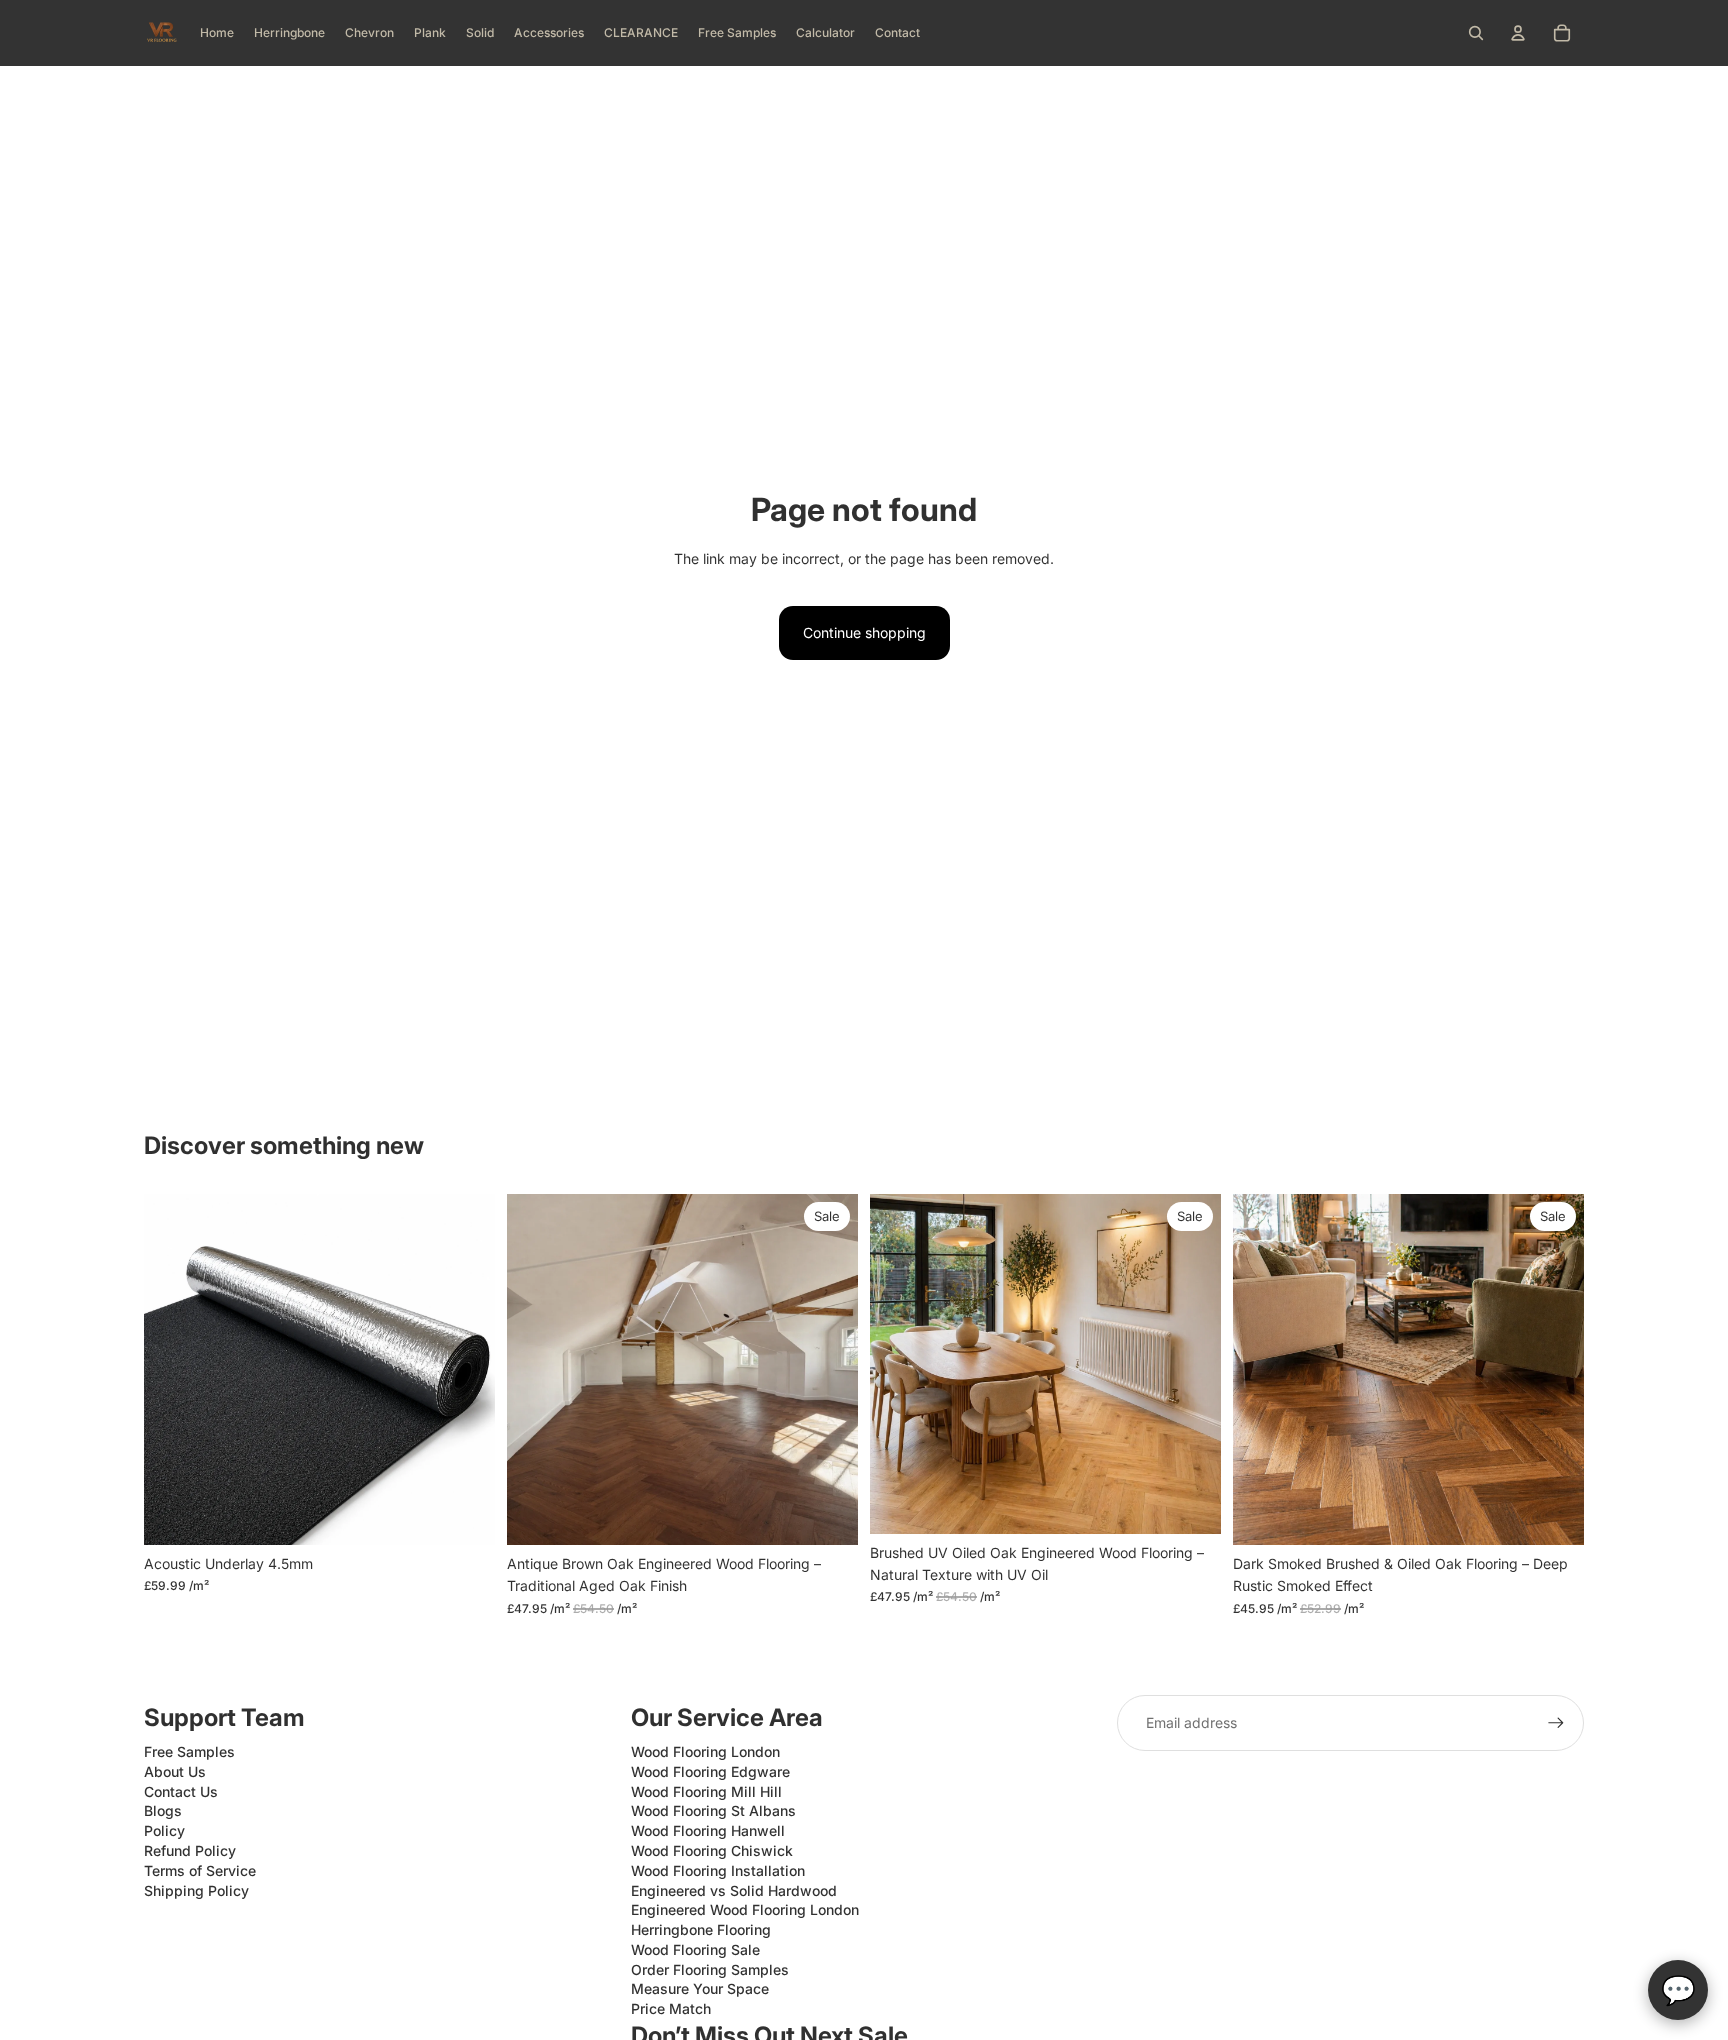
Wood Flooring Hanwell (708, 1830)
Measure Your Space (700, 1988)
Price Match (671, 2008)
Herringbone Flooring (701, 1929)
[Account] (1518, 33)
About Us (175, 1771)
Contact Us (181, 1791)
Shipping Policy (196, 1890)
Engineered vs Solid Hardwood (734, 1890)
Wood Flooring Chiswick (712, 1850)
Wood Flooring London (705, 1751)
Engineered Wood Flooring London (745, 1909)
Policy (164, 1830)
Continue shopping (864, 632)
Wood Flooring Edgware (710, 1771)
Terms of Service (200, 1870)
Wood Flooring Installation (718, 1870)
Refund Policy (190, 1850)
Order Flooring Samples (710, 1969)
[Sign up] (1556, 1723)
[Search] (1476, 33)
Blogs (163, 1810)
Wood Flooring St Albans (713, 1810)
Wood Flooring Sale (695, 1949)
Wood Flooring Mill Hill (706, 1791)
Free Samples (189, 1751)
